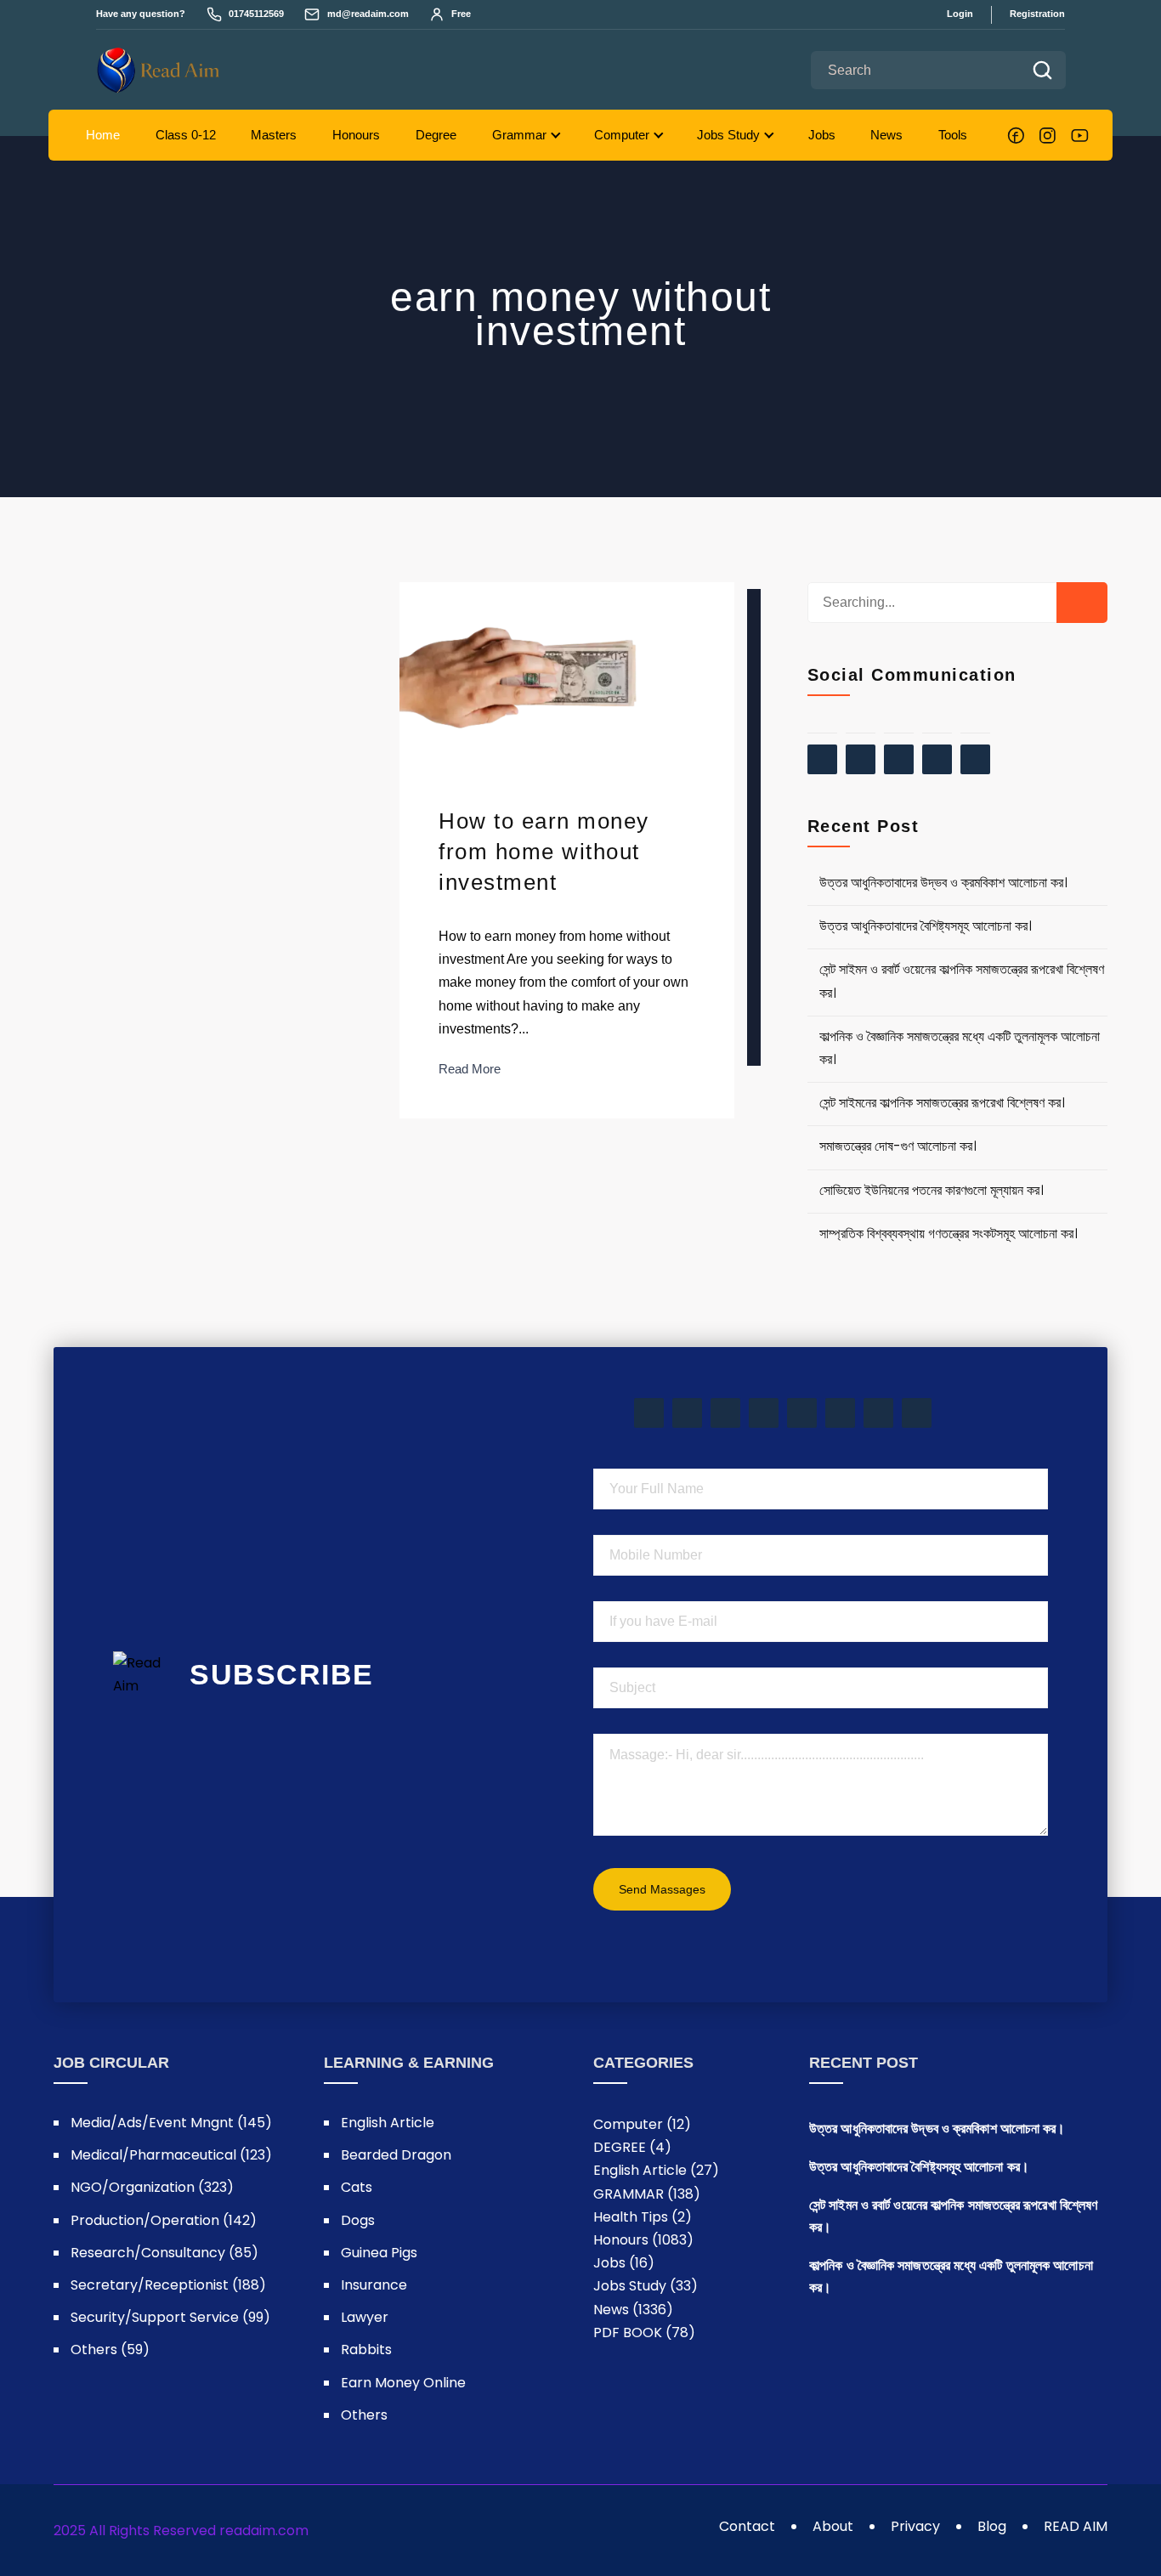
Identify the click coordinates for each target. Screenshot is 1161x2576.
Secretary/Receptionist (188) (168, 2285)
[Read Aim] (190, 70)
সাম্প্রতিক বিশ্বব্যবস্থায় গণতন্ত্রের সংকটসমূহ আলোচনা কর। (949, 1234)
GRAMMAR (647, 2194)
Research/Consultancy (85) (164, 2253)
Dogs (358, 2220)
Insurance (374, 2285)
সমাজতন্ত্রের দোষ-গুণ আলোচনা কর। (898, 1146)
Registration (1037, 14)
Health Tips (643, 2217)
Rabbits (366, 2350)
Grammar (519, 135)
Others (364, 2415)
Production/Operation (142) (164, 2220)
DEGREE (632, 2147)
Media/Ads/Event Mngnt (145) (171, 2123)
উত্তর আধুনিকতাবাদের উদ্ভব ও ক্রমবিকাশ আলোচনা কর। (943, 883)
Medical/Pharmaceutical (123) (171, 2155)
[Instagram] (1048, 136)
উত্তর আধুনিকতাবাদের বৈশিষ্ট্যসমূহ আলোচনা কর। (926, 926)
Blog (992, 2526)
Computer (622, 135)
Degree (436, 135)
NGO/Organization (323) (152, 2187)
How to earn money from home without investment (544, 852)
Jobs (822, 135)
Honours (356, 135)
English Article (388, 2123)
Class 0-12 (186, 135)
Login (960, 14)
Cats (357, 2187)
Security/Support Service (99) (170, 2317)
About (833, 2526)
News (886, 135)
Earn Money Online (403, 2383)
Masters (274, 135)
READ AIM (1076, 2526)
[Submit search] (1042, 70)
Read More (470, 1069)
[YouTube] (1080, 136)
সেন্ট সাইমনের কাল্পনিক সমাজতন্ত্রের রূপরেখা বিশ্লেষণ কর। (942, 1103)
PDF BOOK (644, 2333)
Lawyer (365, 2317)
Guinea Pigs (379, 2253)
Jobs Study (728, 135)
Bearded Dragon (396, 2155)
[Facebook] (1016, 136)
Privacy (915, 2526)
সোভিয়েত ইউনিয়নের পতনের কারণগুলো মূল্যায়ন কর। (932, 1190)
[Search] (1082, 603)
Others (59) (110, 2350)
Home (103, 135)
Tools (953, 135)
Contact (747, 2526)
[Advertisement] (754, 827)
